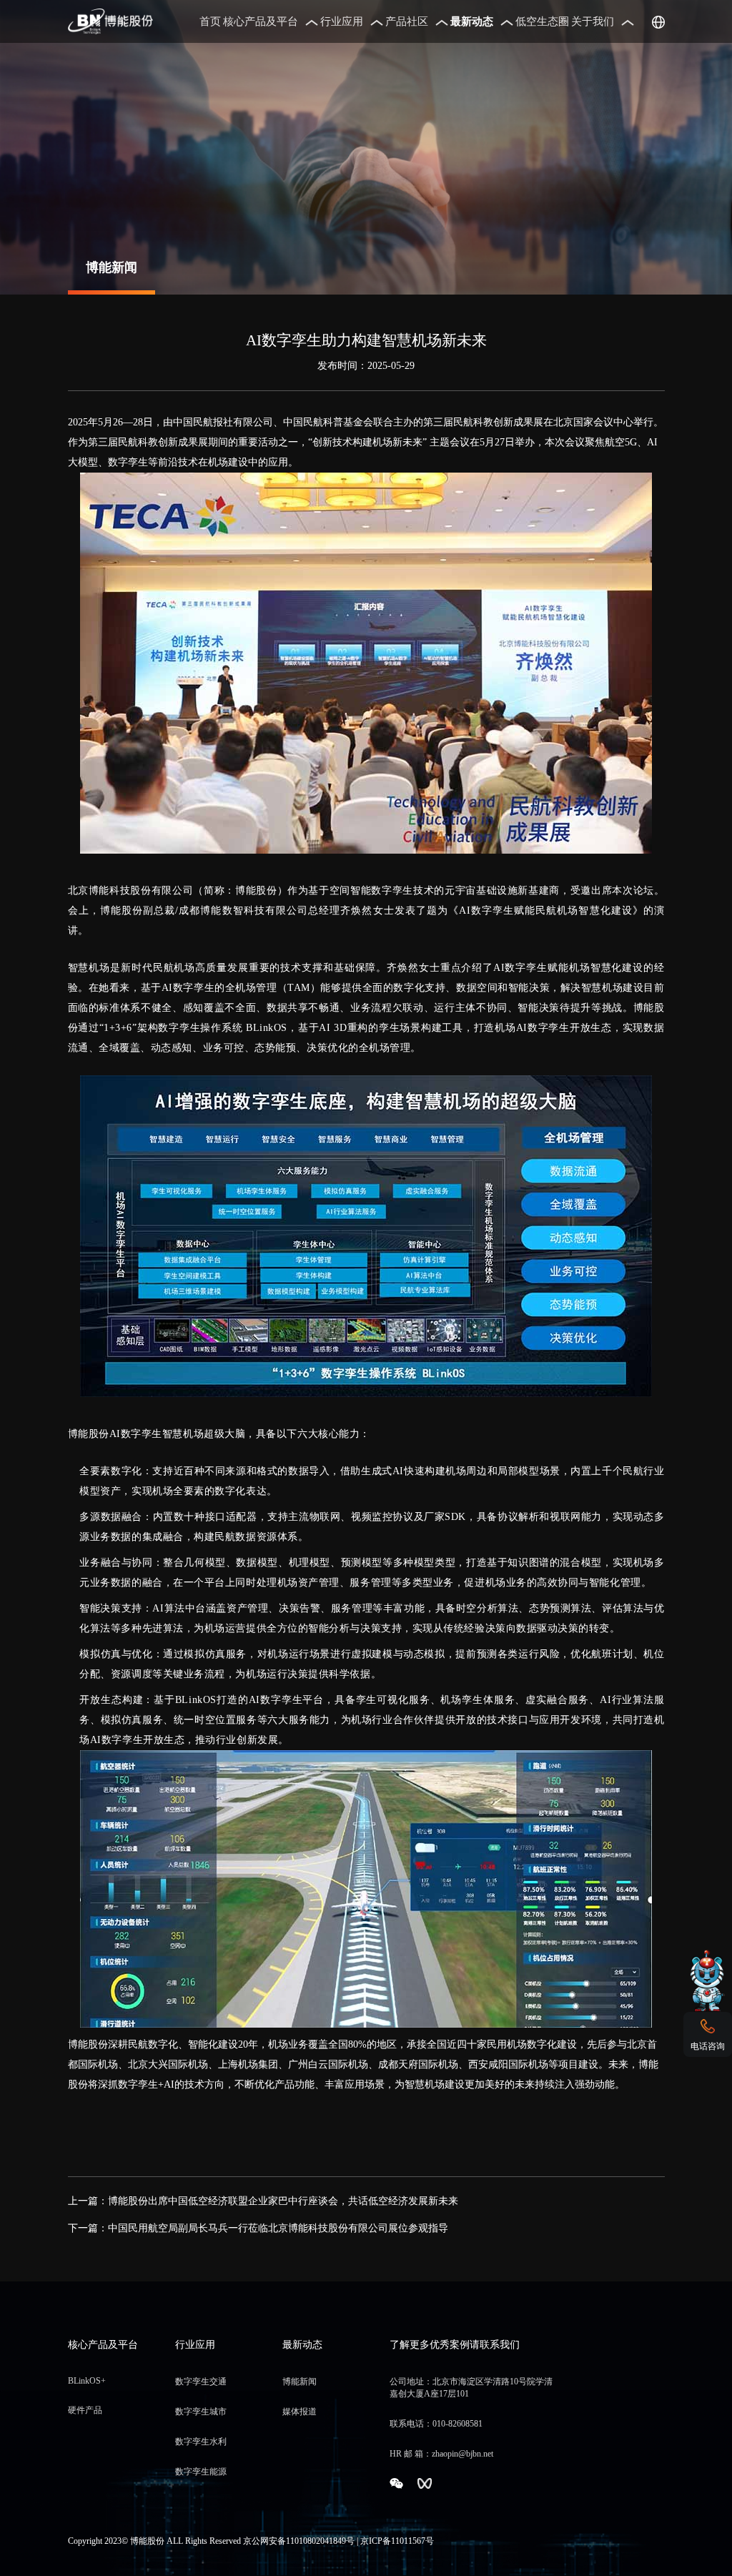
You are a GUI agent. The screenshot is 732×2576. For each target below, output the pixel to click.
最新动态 (472, 21)
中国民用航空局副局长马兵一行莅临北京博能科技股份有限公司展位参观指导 (278, 2228)
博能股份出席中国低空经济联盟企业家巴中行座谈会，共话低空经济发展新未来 (283, 2201)
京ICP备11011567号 (397, 2541)
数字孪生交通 (201, 2382)
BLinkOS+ (87, 2381)
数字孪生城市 (201, 2412)
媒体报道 (300, 2412)
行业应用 (342, 21)
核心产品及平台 (261, 21)
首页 (210, 21)
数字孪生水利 (201, 2442)
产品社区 (407, 21)
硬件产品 (85, 2410)
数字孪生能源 (201, 2472)
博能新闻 (300, 2382)
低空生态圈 (542, 21)
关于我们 (593, 21)
